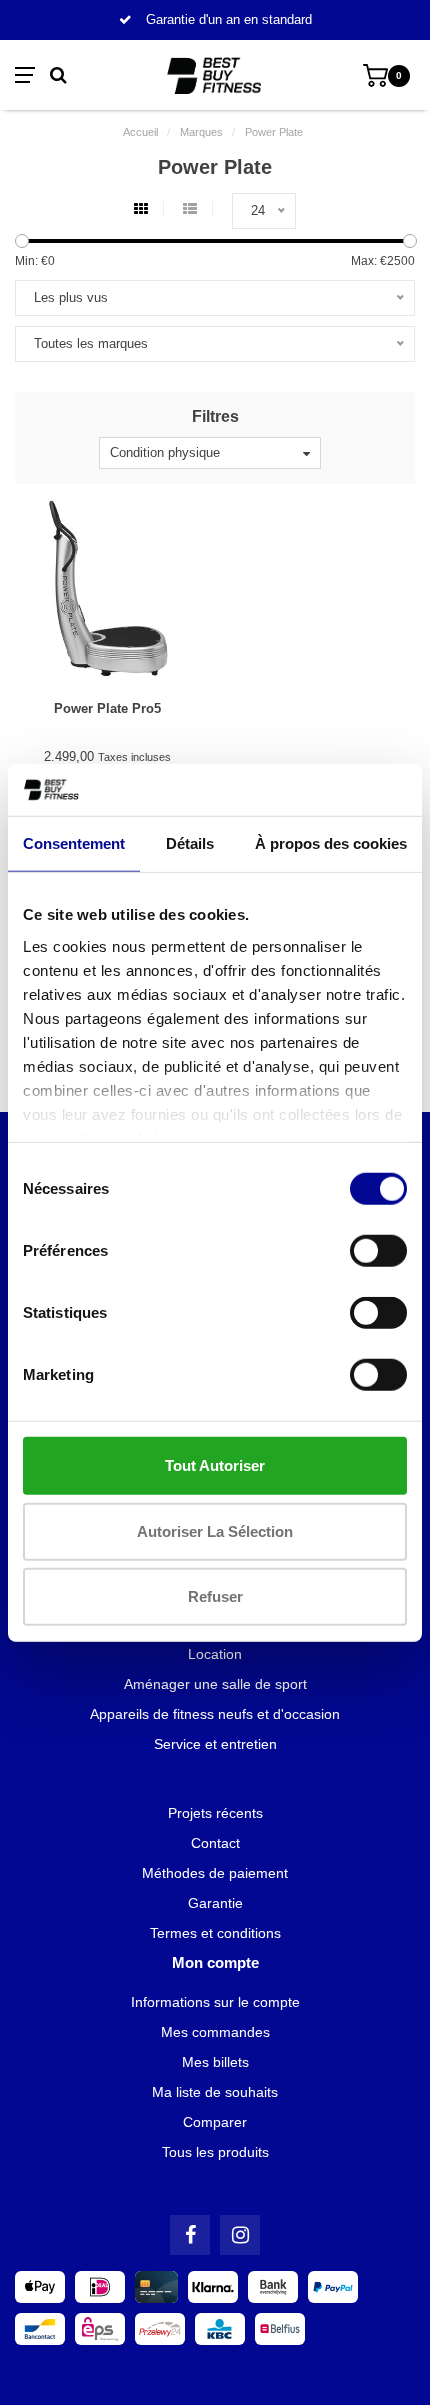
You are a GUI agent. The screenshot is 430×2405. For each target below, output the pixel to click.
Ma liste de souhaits (215, 2092)
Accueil (140, 132)
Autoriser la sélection (215, 1530)
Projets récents (215, 1813)
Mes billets (215, 2062)
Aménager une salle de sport (215, 1684)
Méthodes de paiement (215, 1873)
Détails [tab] (190, 843)
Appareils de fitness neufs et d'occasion (215, 1714)
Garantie (215, 1903)
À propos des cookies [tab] (331, 843)
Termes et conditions (215, 1933)
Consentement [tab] (74, 843)
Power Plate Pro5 (107, 708)
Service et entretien (215, 1744)
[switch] (378, 1251)
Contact (215, 1843)
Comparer (215, 2122)
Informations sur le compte (215, 2002)
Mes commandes (215, 2032)
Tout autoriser (215, 1465)
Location (215, 1654)
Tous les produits (215, 2152)
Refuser (215, 1596)
